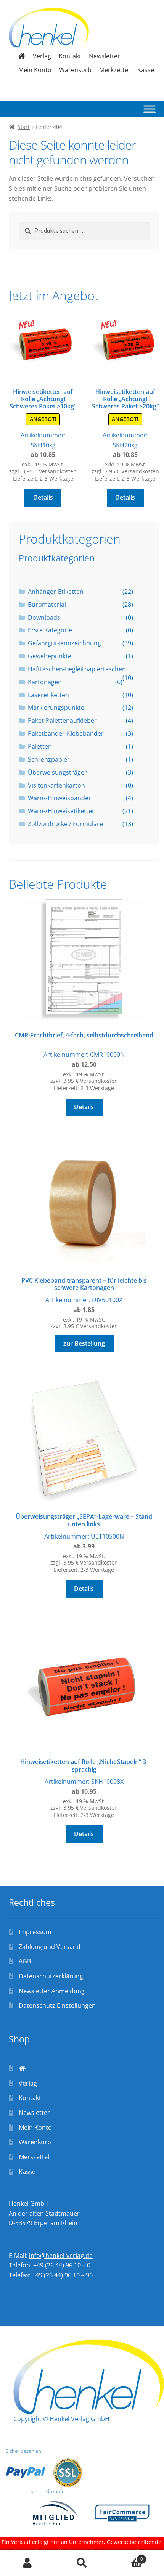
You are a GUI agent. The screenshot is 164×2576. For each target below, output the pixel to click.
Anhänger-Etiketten (56, 592)
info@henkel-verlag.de (61, 2256)
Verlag (42, 56)
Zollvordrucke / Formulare (65, 824)
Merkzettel (114, 70)
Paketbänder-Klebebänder (66, 733)
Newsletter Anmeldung (52, 1991)
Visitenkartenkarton (56, 785)
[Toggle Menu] (150, 109)
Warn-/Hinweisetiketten (62, 811)
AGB (25, 1961)
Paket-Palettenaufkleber (62, 720)
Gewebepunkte (50, 656)
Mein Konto (35, 70)
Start (24, 127)
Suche (82, 2563)
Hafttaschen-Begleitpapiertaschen (77, 669)
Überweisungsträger (57, 772)
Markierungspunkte (56, 708)
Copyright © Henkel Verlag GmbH (61, 2419)
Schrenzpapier (49, 759)
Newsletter (105, 56)
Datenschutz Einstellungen (57, 2005)
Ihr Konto (27, 2563)
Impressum (35, 1932)
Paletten (40, 746)
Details (43, 497)
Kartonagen (45, 682)
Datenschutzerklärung (51, 1976)
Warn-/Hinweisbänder (59, 798)
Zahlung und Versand (50, 1947)
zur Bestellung (84, 1343)
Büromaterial (47, 605)
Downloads (44, 617)
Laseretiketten (48, 695)
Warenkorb (75, 70)
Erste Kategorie (50, 630)
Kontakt (70, 56)
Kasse (146, 70)
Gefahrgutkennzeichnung (64, 643)
